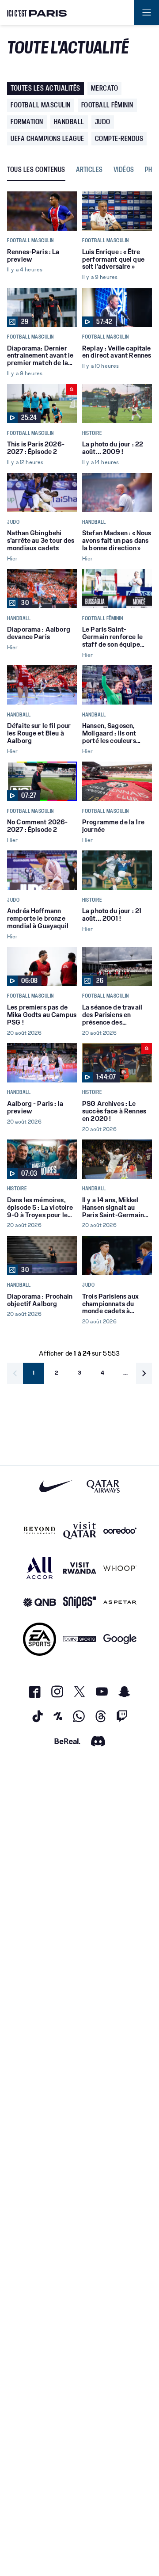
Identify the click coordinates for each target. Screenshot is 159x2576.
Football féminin (107, 105)
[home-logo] (37, 12)
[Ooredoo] (120, 1531)
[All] (40, 1568)
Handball (69, 122)
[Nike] (56, 1486)
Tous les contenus (36, 170)
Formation (27, 122)
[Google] (120, 1639)
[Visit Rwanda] (80, 1568)
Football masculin (41, 105)
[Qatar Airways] (103, 1486)
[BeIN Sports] (80, 1639)
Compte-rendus (119, 139)
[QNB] (40, 1602)
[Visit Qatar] (80, 1531)
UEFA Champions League (47, 139)
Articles (89, 170)
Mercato (105, 88)
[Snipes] (80, 1602)
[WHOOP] (120, 1568)
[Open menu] (147, 12)
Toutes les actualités (45, 88)
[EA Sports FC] (40, 1639)
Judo (103, 122)
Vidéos (124, 170)
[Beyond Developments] (40, 1531)
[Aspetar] (120, 1602)
